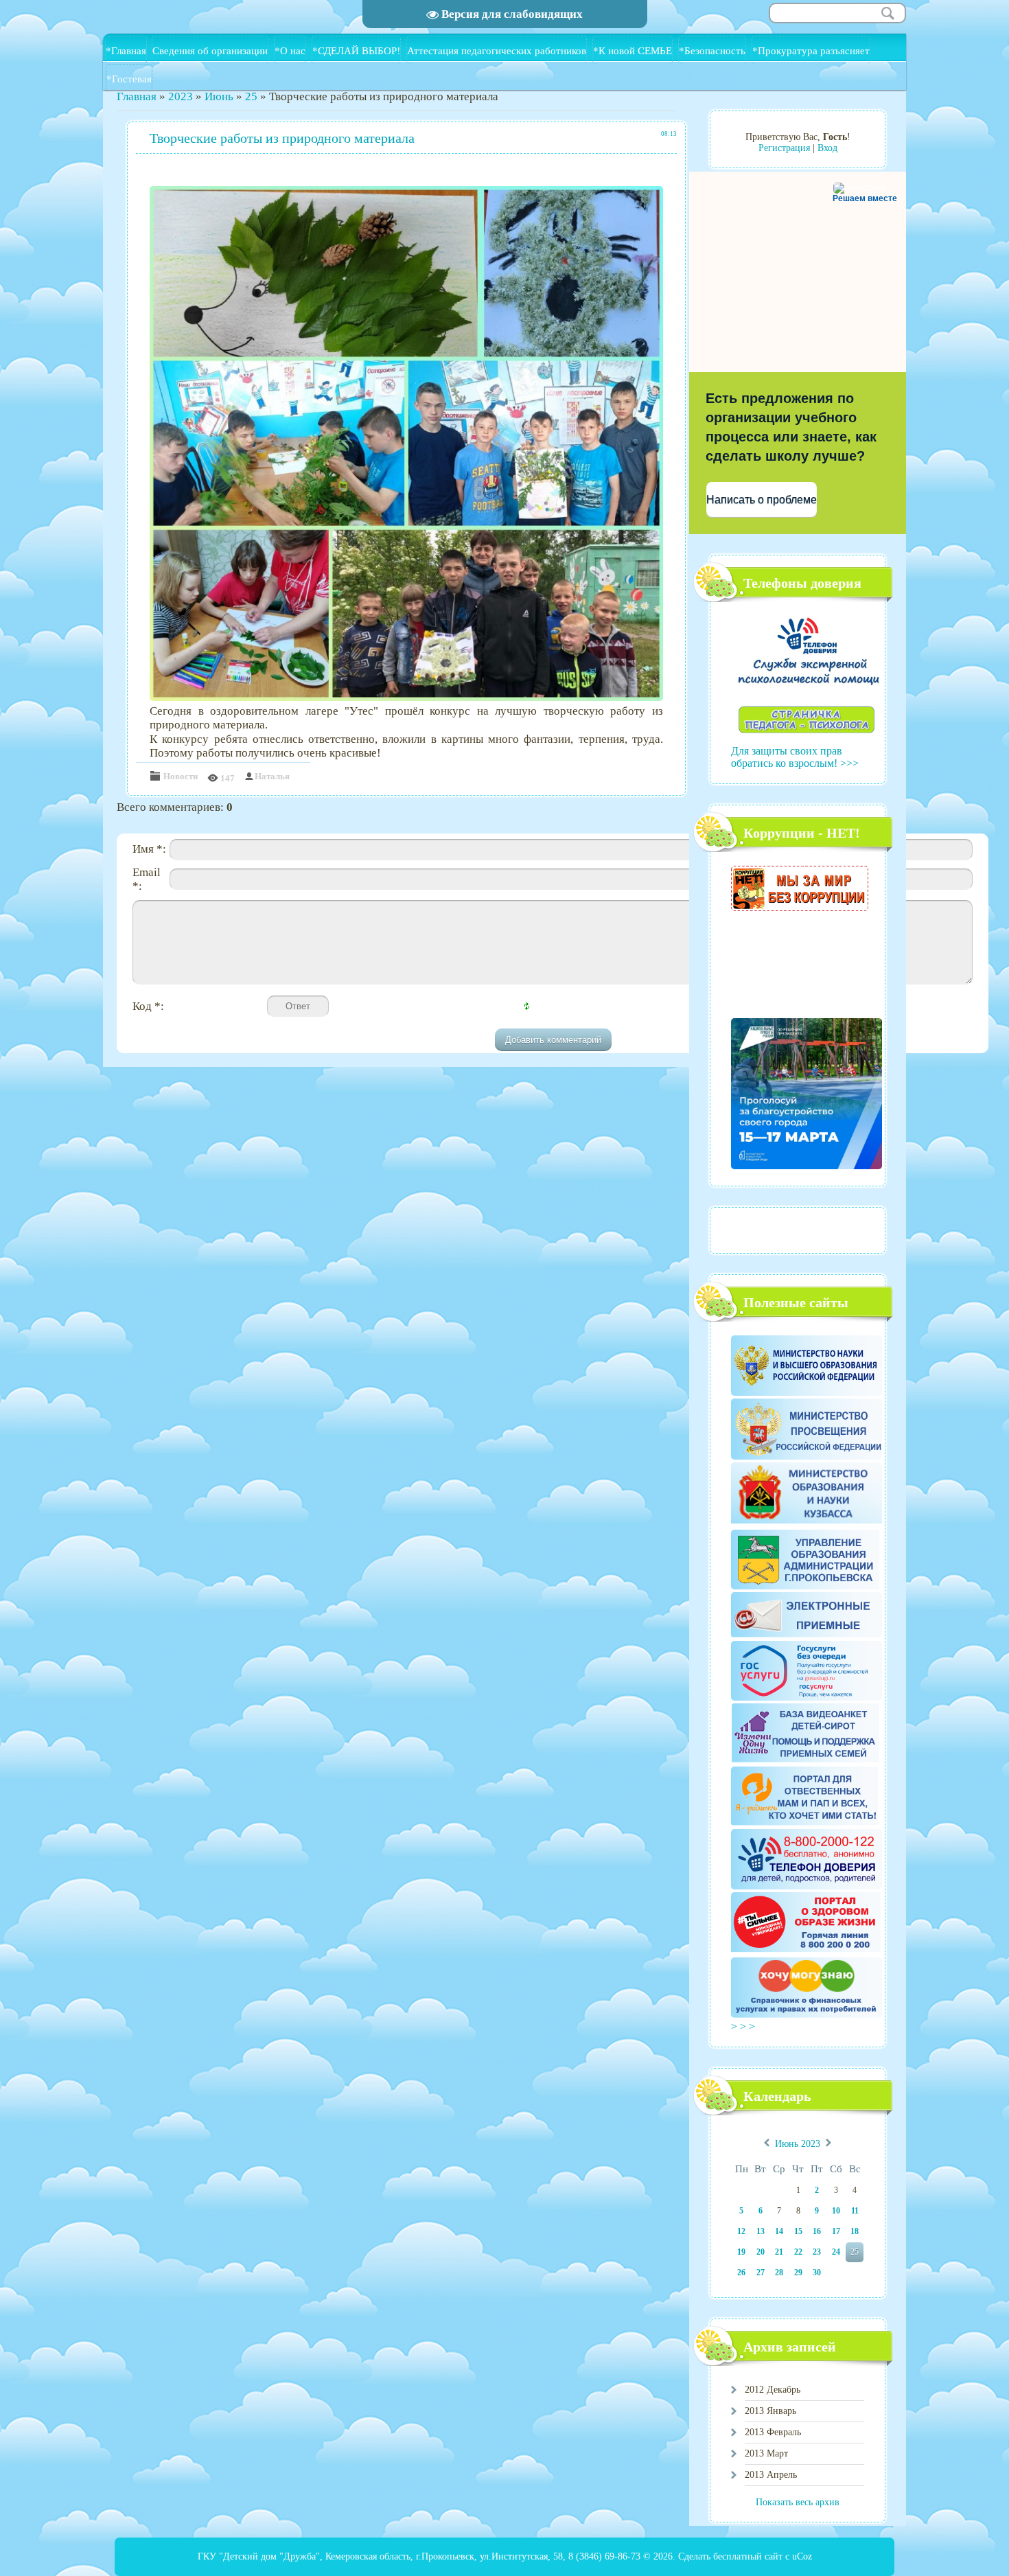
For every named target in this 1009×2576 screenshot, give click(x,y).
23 (817, 2252)
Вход (827, 148)
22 (798, 2252)
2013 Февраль (773, 2432)
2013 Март (766, 2453)
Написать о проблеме (762, 499)
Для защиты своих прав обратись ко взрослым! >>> (795, 757)
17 (836, 2231)
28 (779, 2273)
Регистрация (784, 148)
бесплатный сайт (748, 2556)
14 (779, 2231)
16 (817, 2231)
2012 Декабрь (773, 2390)
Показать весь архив (798, 2502)
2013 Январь (770, 2411)
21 (779, 2252)
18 (855, 2231)
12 (741, 2231)
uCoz (802, 2556)
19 (741, 2252)
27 (761, 2273)
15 (798, 2231)
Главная (137, 96)
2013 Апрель (771, 2475)
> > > (744, 2026)
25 (251, 96)
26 (741, 2273)
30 (817, 2273)
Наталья (272, 776)
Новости (181, 776)
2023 (181, 96)
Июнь (219, 96)
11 (855, 2211)
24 (836, 2252)
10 (836, 2211)
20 (761, 2252)
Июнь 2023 (798, 2144)
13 (761, 2231)
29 (798, 2273)
